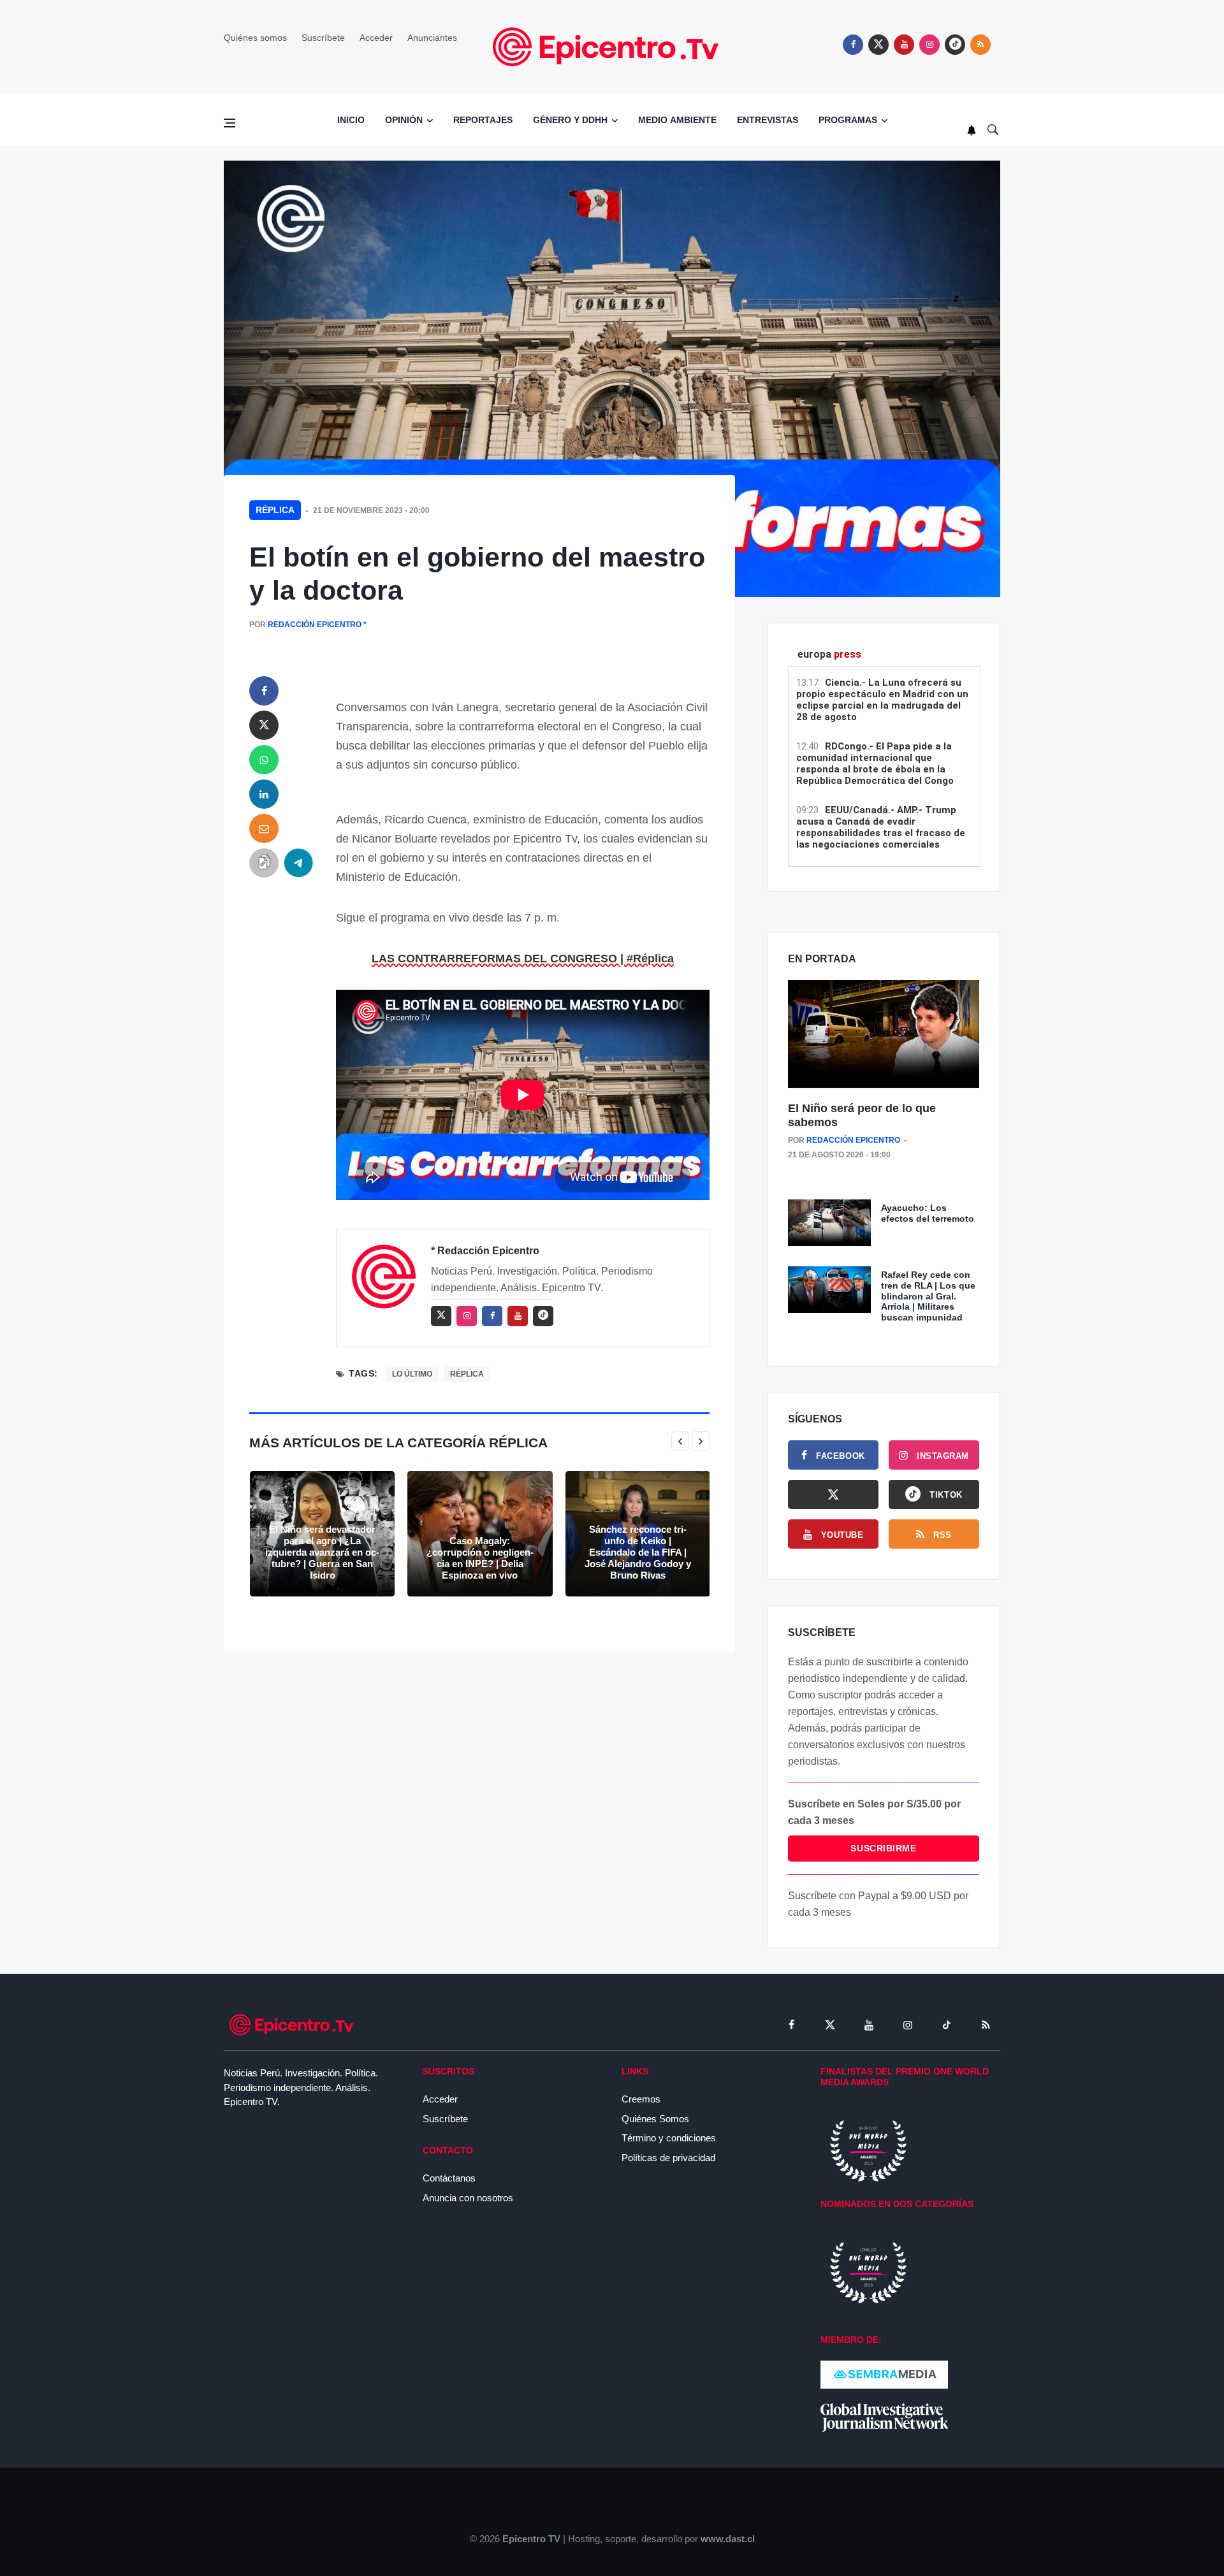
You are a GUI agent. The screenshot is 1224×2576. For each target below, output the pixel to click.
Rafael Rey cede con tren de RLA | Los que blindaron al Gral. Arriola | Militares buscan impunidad (928, 1296)
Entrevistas (768, 120)
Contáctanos (449, 2178)
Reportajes (483, 120)
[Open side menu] (229, 123)
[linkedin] (264, 794)
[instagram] (929, 45)
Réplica (275, 510)
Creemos (641, 2099)
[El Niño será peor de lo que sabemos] (884, 1035)
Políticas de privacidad (668, 2158)
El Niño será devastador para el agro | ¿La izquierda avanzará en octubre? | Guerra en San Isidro (322, 1552)
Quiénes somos (255, 38)
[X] (833, 1494)
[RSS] (986, 2025)
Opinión (404, 120)
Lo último (412, 1374)
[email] (264, 829)
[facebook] (853, 45)
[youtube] (904, 45)
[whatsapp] (264, 760)
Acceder (376, 38)
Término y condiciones (669, 2138)
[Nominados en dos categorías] (868, 2272)
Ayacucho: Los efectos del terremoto (928, 1213)
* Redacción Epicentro (485, 1251)
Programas (848, 120)
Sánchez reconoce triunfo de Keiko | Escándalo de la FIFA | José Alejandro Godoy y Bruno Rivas (638, 1552)
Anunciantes (432, 38)
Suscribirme (883, 1848)
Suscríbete (323, 38)
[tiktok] (947, 2025)
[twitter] (878, 45)
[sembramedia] (884, 2374)
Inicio (351, 120)
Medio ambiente (677, 120)
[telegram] (298, 863)
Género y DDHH (570, 120)
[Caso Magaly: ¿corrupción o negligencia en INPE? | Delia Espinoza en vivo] (480, 1534)
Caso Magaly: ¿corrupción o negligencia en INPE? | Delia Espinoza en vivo (480, 1558)
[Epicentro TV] (612, 46)
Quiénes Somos (655, 2119)
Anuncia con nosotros (468, 2198)
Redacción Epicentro (315, 625)
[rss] (955, 45)
